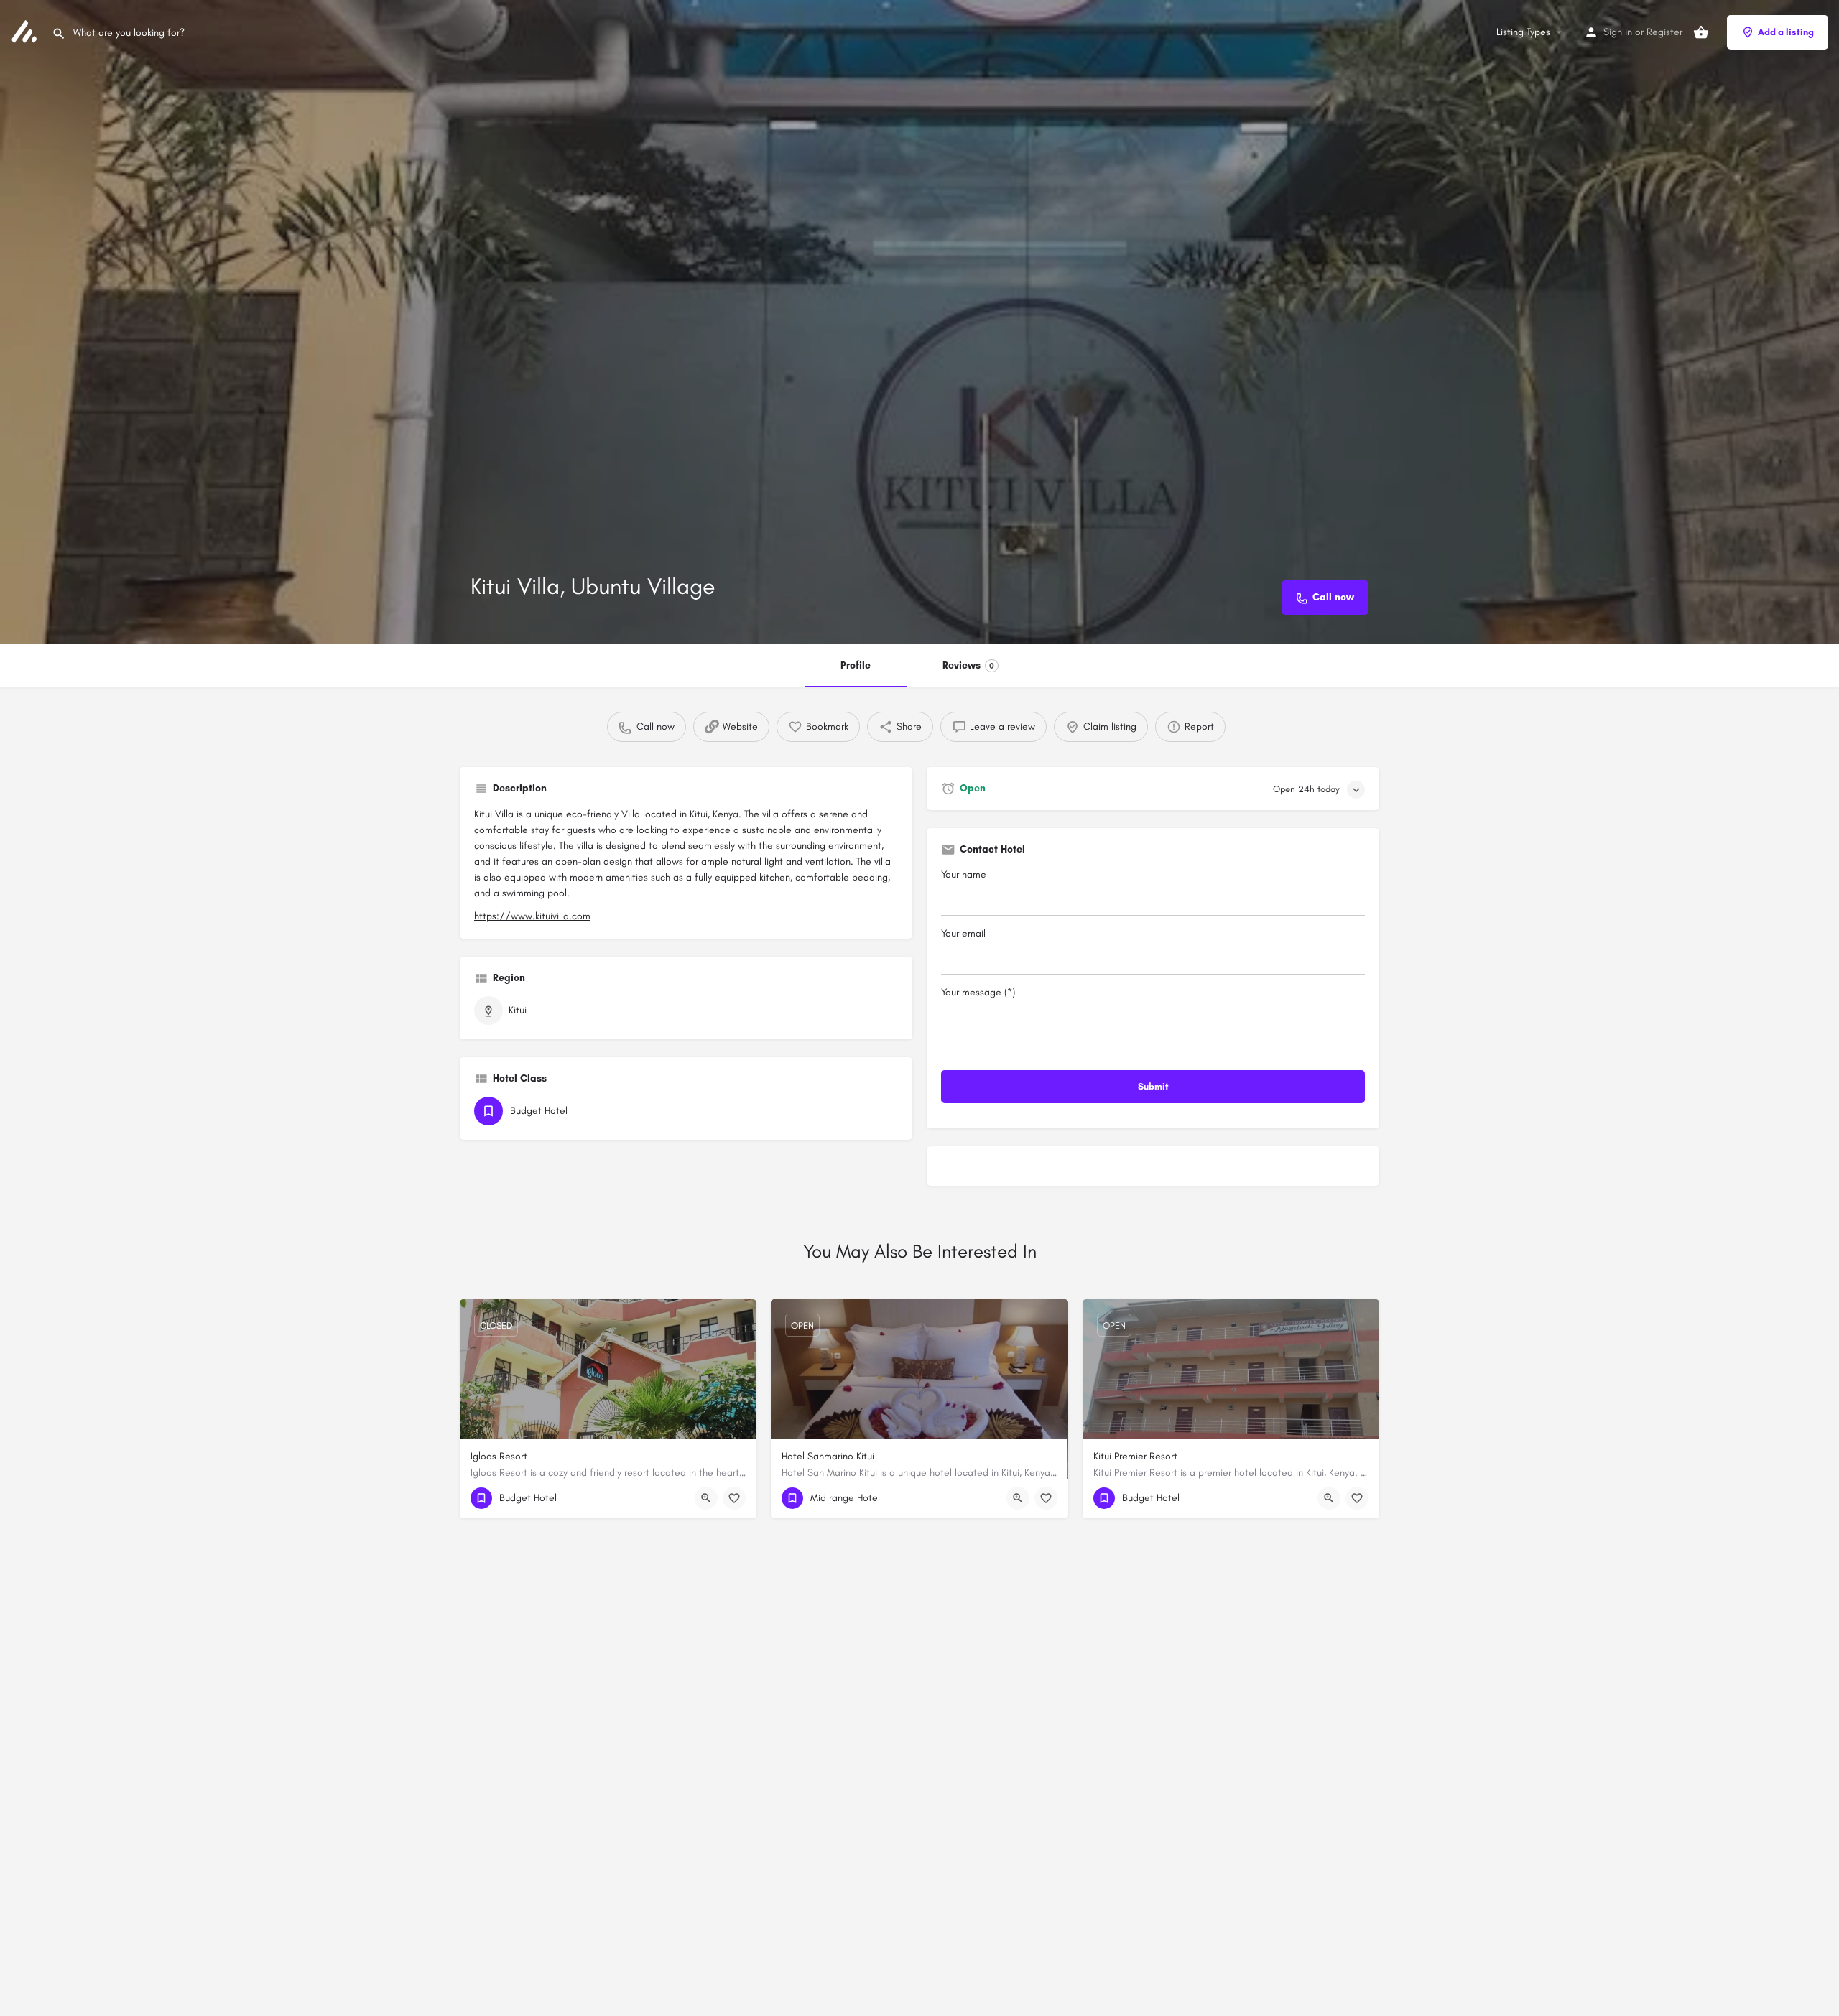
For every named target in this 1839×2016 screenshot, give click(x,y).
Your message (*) (978, 992)
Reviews (968, 665)
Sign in (1618, 32)
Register (1664, 32)
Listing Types (1523, 32)
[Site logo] (26, 31)
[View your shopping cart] (1701, 32)
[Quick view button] (706, 1498)
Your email (963, 933)
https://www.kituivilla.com (532, 916)
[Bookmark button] (734, 1498)
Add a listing (1786, 32)
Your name (964, 874)
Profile (856, 665)
